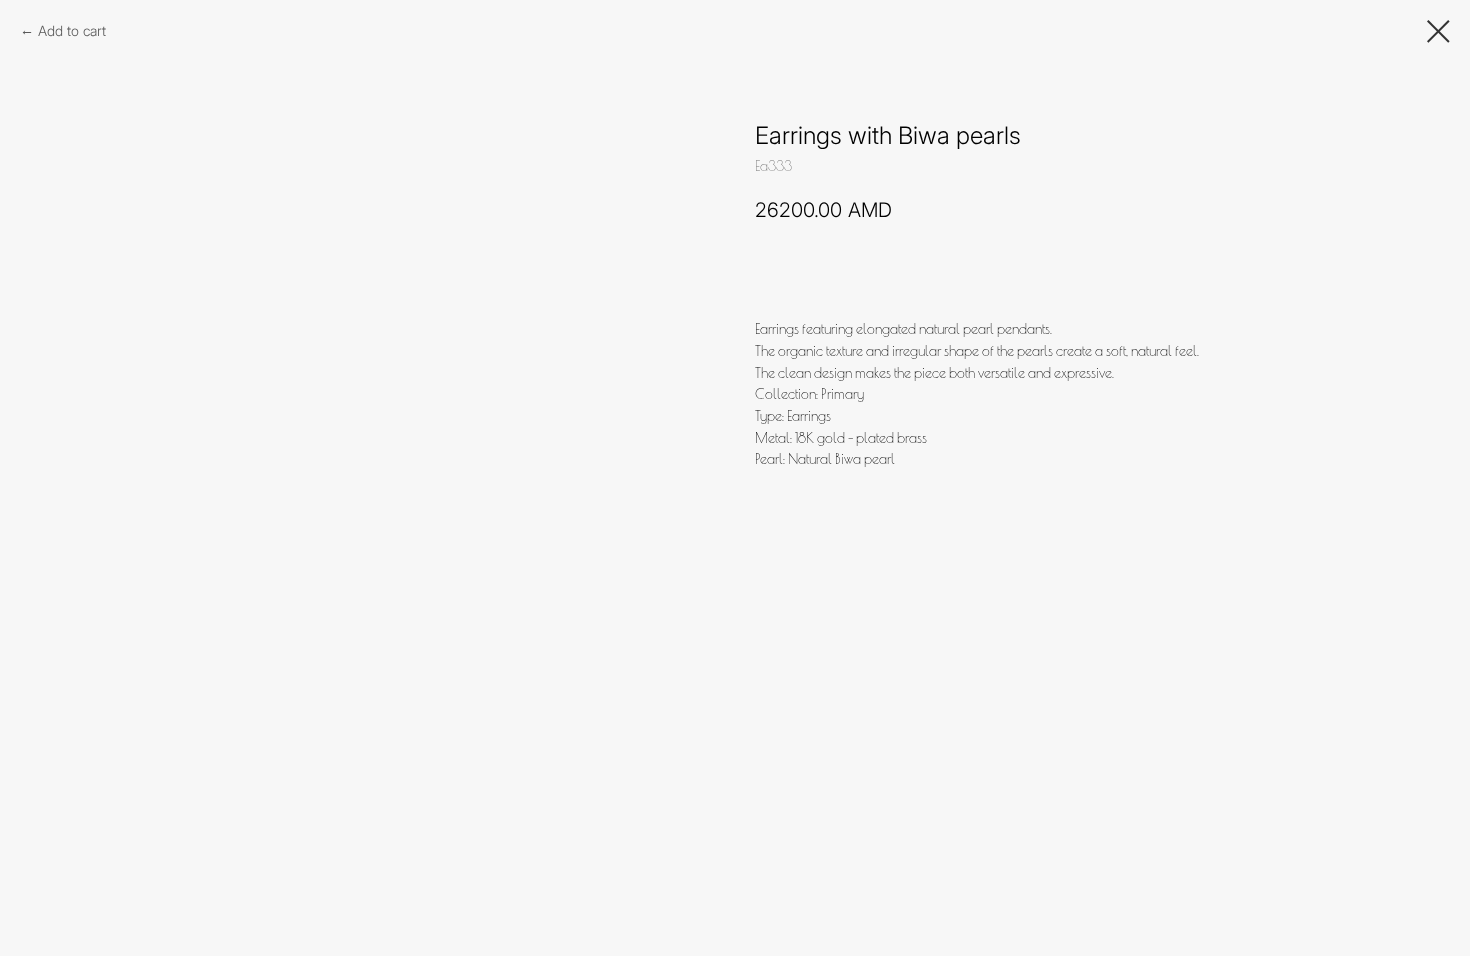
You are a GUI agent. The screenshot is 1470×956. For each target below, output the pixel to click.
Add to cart (72, 30)
